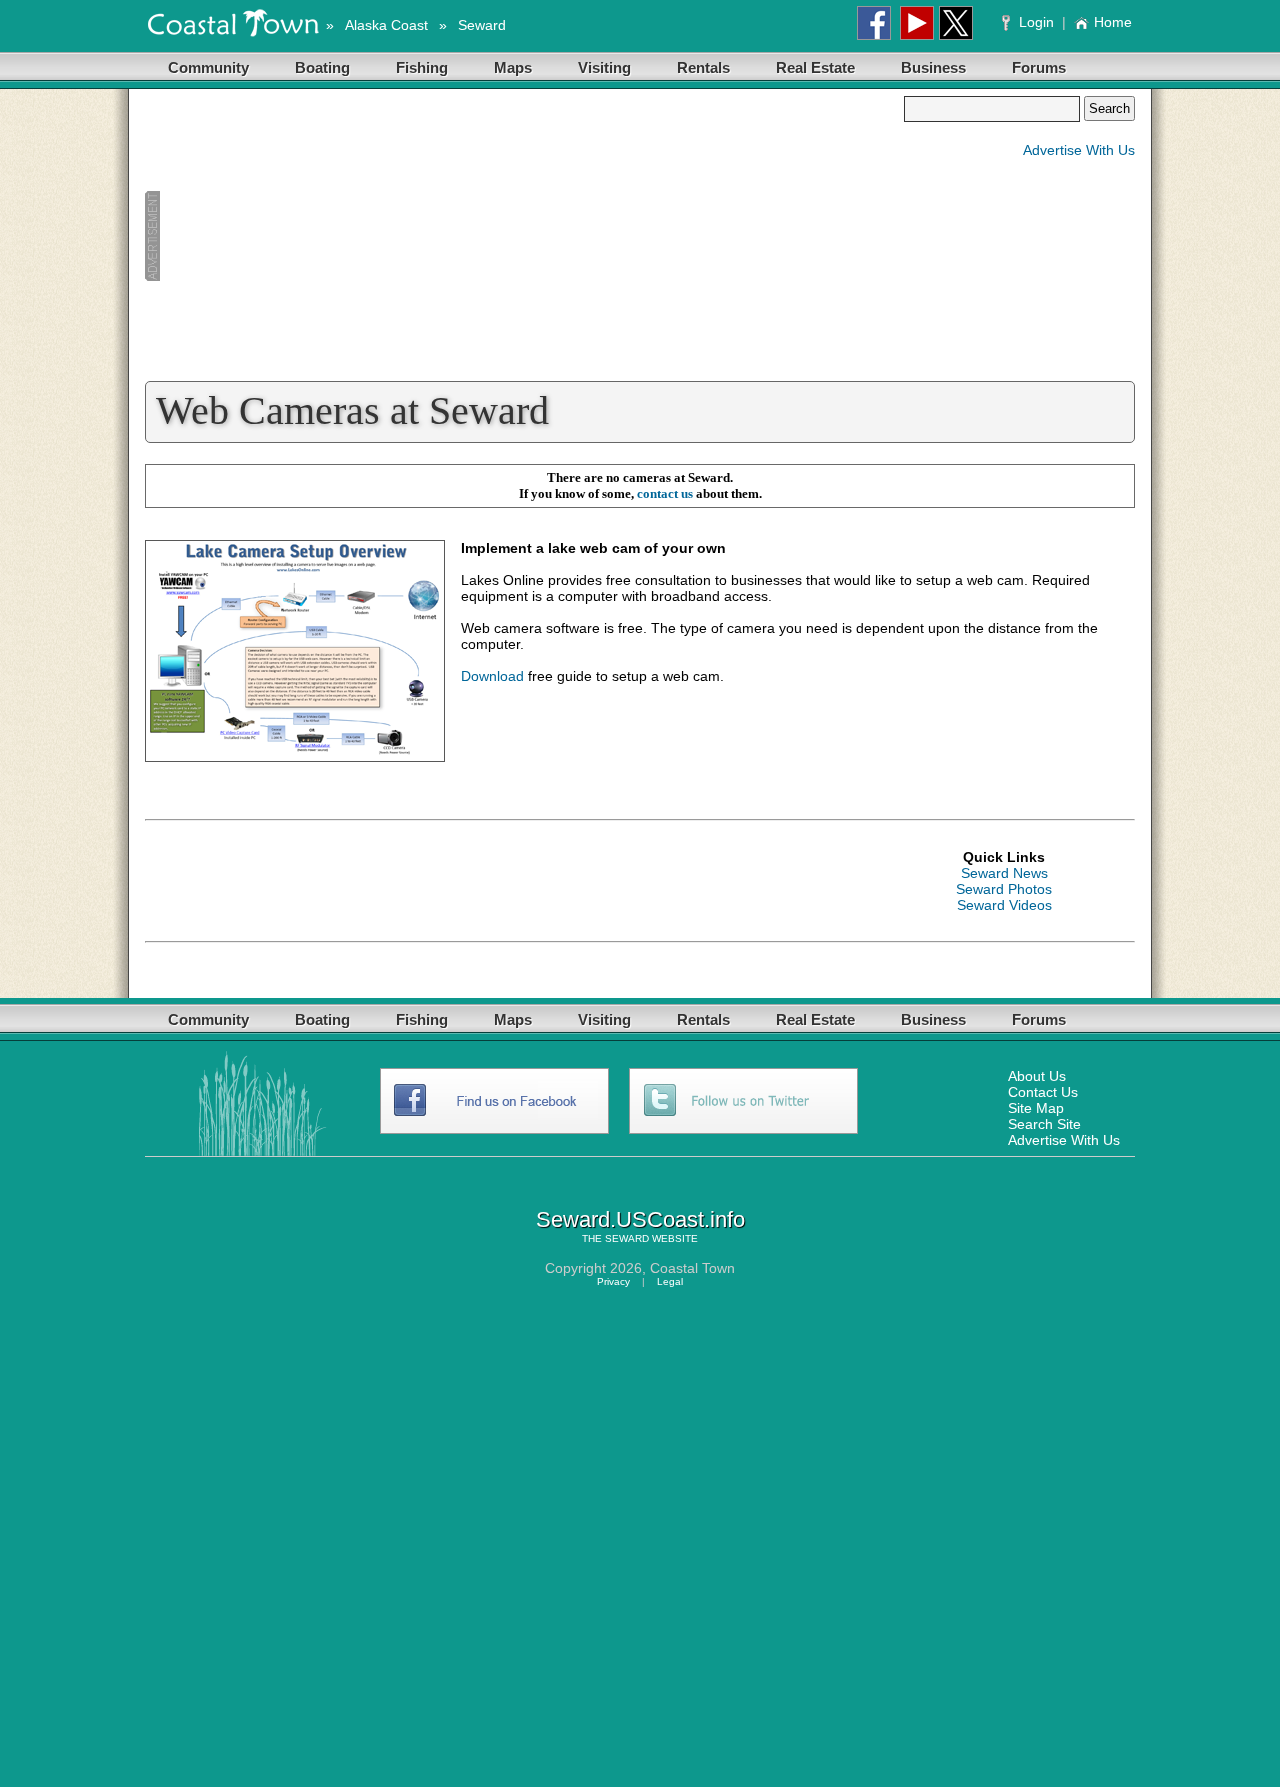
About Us (1037, 1076)
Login (1036, 22)
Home (1113, 22)
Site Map (1036, 1108)
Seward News (1004, 873)
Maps (513, 67)
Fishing (422, 67)
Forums (1039, 67)
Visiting (604, 67)
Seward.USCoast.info (640, 1219)
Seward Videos (1004, 905)
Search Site (1044, 1124)
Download (492, 676)
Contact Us (1043, 1092)
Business (933, 67)
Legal (670, 1281)
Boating (322, 67)
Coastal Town (692, 1268)
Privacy (613, 1281)
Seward (482, 25)
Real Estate (815, 67)
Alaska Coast (386, 25)
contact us (665, 493)
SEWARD (627, 1238)
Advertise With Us (1079, 150)
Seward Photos (1004, 889)
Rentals (703, 67)
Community (208, 67)
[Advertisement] (524, 236)
